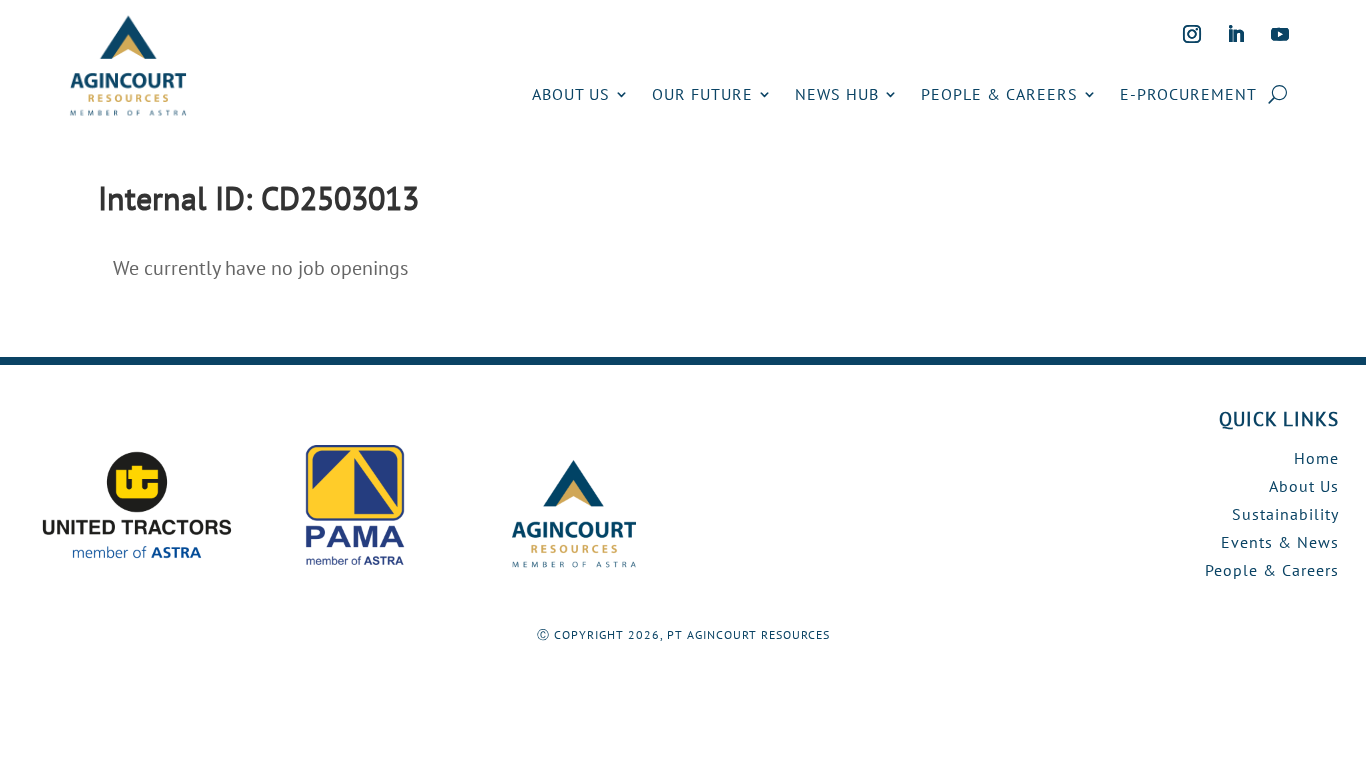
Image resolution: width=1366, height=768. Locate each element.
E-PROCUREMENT (1188, 94)
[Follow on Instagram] (1192, 34)
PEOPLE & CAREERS (999, 94)
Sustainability (1285, 514)
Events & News (1280, 542)
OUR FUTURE (702, 94)
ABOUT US (571, 94)
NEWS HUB (837, 94)
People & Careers (1272, 570)
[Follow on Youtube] (1280, 34)
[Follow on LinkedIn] (1236, 34)
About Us (1304, 486)
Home (1316, 458)
